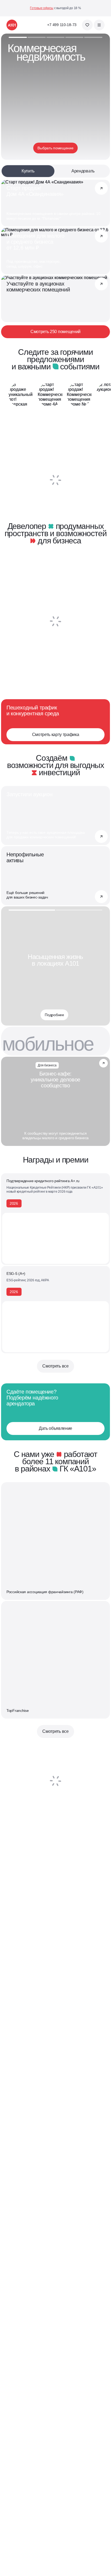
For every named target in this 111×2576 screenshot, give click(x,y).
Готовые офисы (42, 8)
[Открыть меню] (99, 25)
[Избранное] (87, 25)
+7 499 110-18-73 (62, 25)
